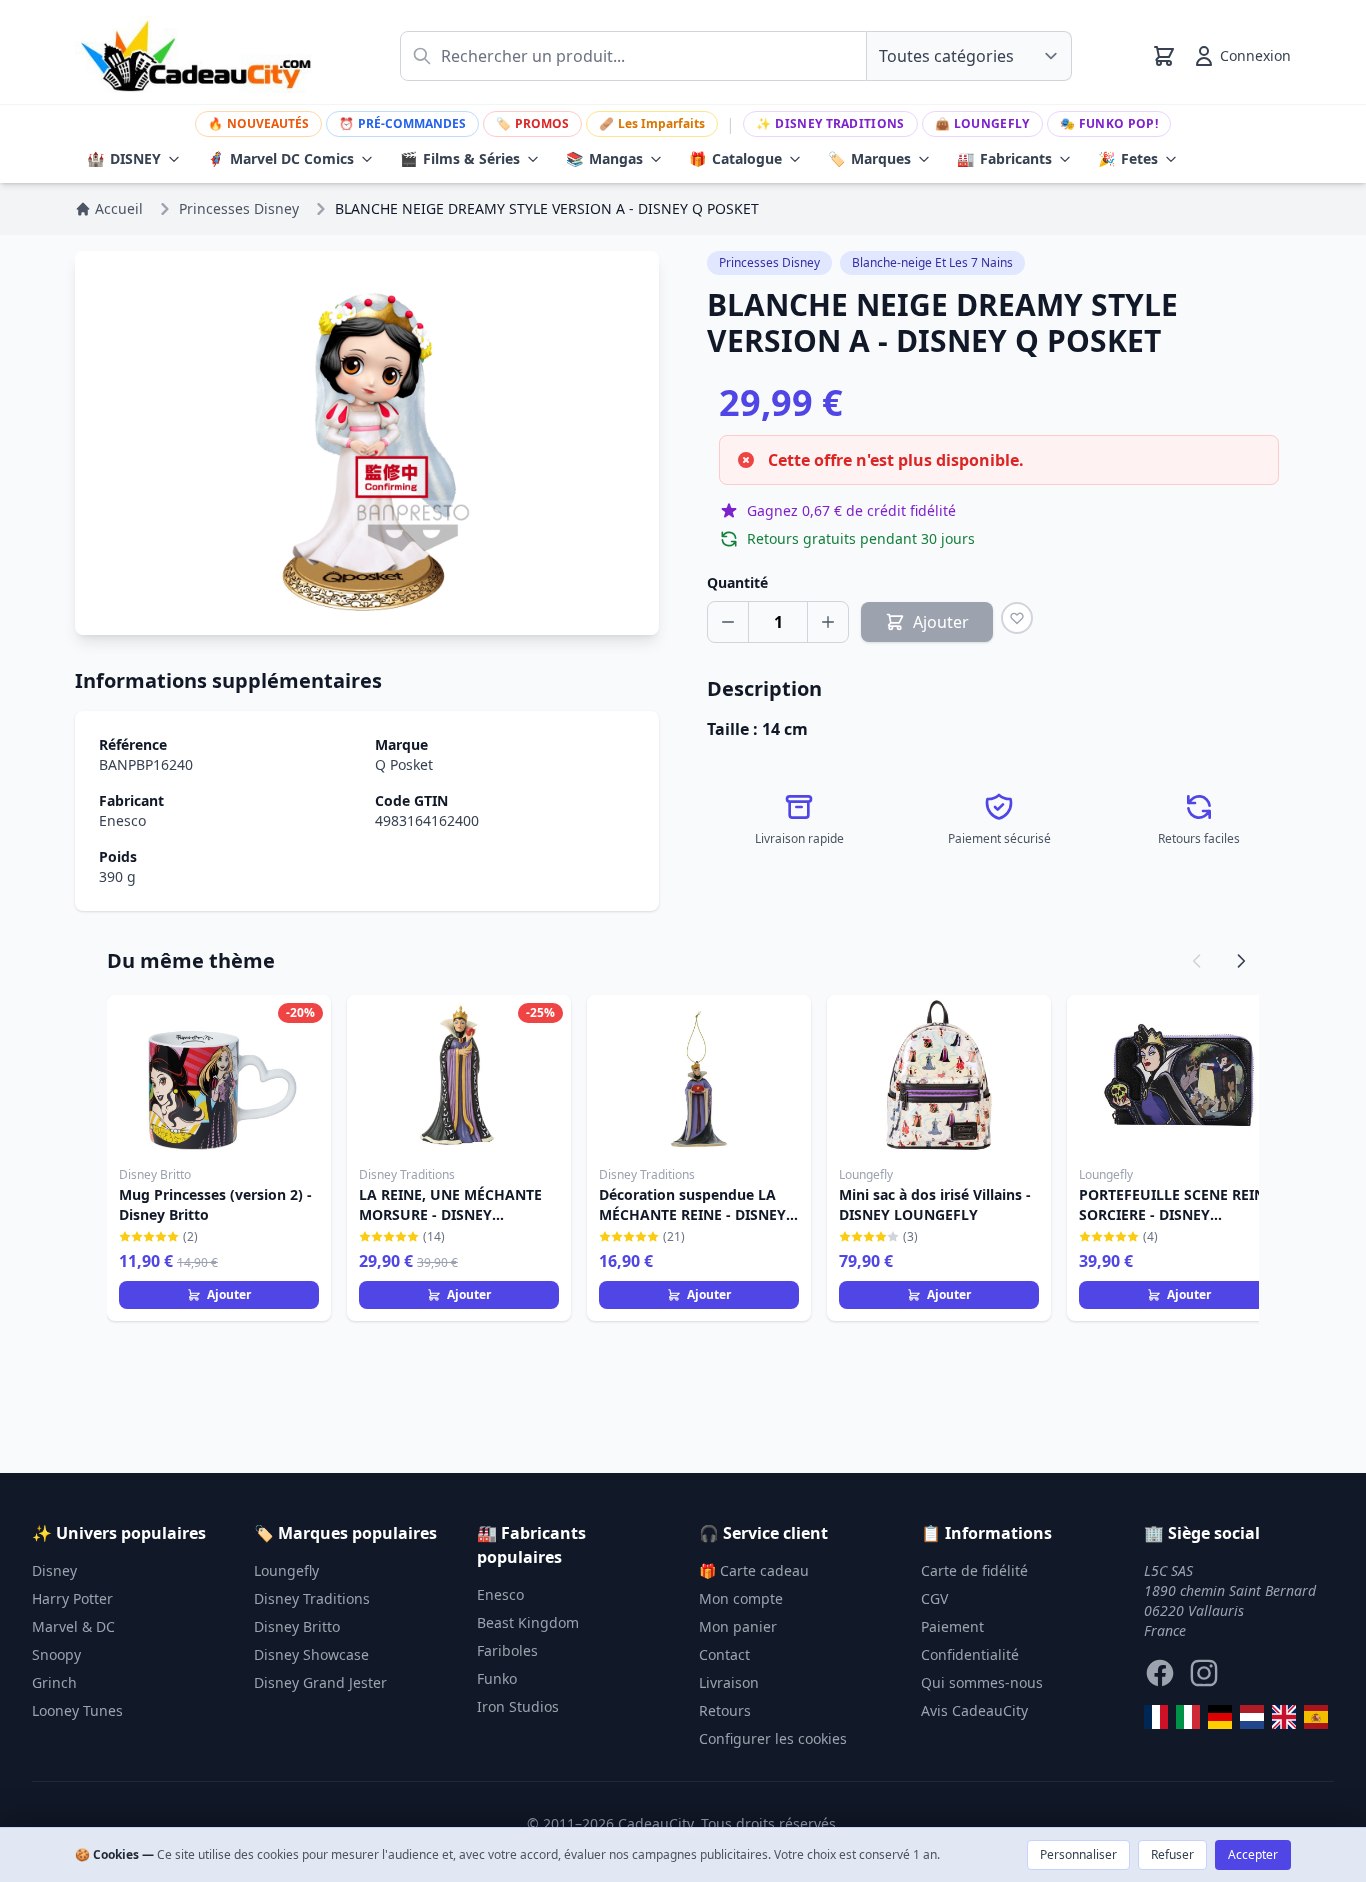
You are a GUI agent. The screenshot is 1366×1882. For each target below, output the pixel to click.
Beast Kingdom (528, 1622)
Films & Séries (460, 158)
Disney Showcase (311, 1654)
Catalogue (735, 158)
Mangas (604, 158)
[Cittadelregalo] (1188, 1717)
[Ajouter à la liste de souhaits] (1017, 618)
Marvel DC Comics (280, 158)
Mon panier (738, 1626)
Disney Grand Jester (320, 1682)
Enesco (122, 820)
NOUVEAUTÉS (258, 123)
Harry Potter (72, 1598)
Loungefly (982, 123)
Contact (724, 1654)
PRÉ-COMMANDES (402, 123)
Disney (54, 1570)
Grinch (54, 1682)
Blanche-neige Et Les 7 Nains (932, 262)
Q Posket (404, 764)
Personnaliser (1078, 1854)
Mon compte (741, 1598)
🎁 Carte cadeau (754, 1570)
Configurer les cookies (773, 1738)
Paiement (952, 1626)
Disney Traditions (830, 123)
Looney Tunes (77, 1710)
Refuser (1172, 1854)
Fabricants (1004, 158)
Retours (725, 1710)
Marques (869, 158)
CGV (934, 1598)
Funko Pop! (1109, 123)
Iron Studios (518, 1706)
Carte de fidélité (974, 1570)
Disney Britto (297, 1626)
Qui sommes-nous (982, 1682)
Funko (497, 1678)
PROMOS (532, 123)
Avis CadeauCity (974, 1710)
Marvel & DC (73, 1626)
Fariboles (507, 1650)
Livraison (729, 1682)
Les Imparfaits (652, 123)
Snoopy (56, 1654)
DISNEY (124, 158)
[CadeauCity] (1156, 1717)
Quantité (737, 582)
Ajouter (229, 1294)
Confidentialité (970, 1654)
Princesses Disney (769, 262)
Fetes (1128, 158)
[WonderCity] (1220, 1717)
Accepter (1253, 1854)
